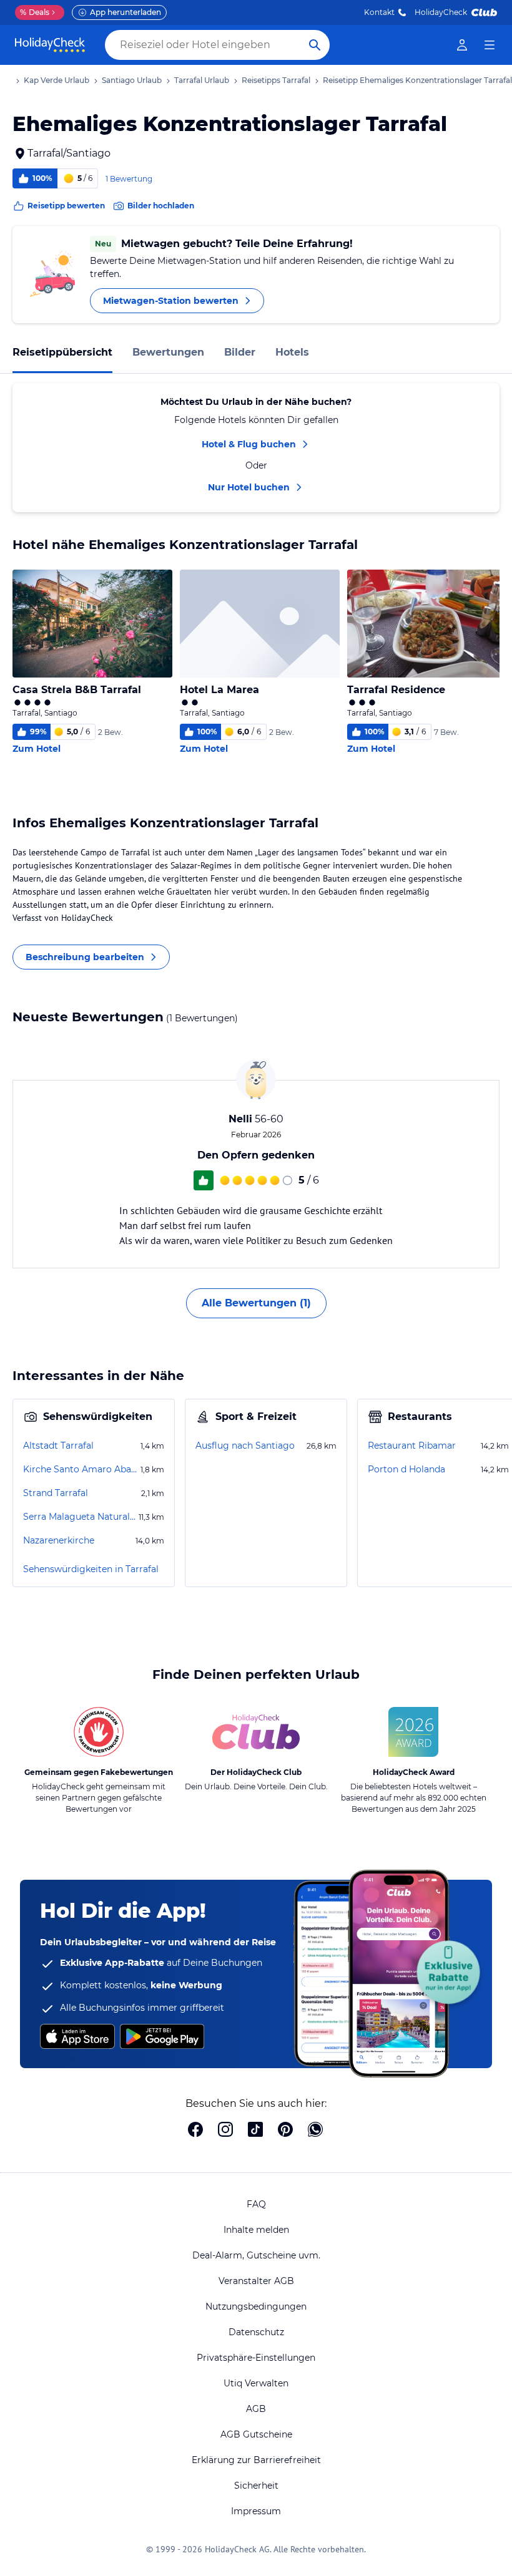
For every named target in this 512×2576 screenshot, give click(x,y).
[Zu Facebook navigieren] (195, 2131)
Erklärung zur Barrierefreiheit (256, 2460)
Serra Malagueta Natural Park (80, 1517)
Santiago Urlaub (132, 80)
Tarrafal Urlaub (202, 80)
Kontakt (379, 12)
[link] (462, 45)
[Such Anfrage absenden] (315, 45)
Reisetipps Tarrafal (276, 80)
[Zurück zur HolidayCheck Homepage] (50, 45)
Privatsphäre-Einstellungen (256, 2358)
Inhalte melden (256, 2230)
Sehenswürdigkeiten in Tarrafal (91, 1569)
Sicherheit (256, 2486)
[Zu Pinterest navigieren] (285, 2131)
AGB (256, 2409)
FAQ (256, 2204)
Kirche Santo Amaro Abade (81, 1469)
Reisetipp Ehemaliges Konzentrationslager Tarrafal (417, 80)
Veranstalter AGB (256, 2281)
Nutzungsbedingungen (256, 2306)
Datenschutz (256, 2332)
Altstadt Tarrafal (58, 1446)
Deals (35, 12)
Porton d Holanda (406, 1469)
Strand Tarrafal (56, 1493)
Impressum (256, 2511)
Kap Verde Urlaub (57, 80)
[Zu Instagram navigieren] (225, 2131)
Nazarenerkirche (59, 1540)
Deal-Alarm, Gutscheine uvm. (256, 2255)
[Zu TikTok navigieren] (255, 2131)
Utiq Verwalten (256, 2383)
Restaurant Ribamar (412, 1446)
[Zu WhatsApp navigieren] (315, 2131)
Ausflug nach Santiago (245, 1446)
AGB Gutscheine (256, 2434)
